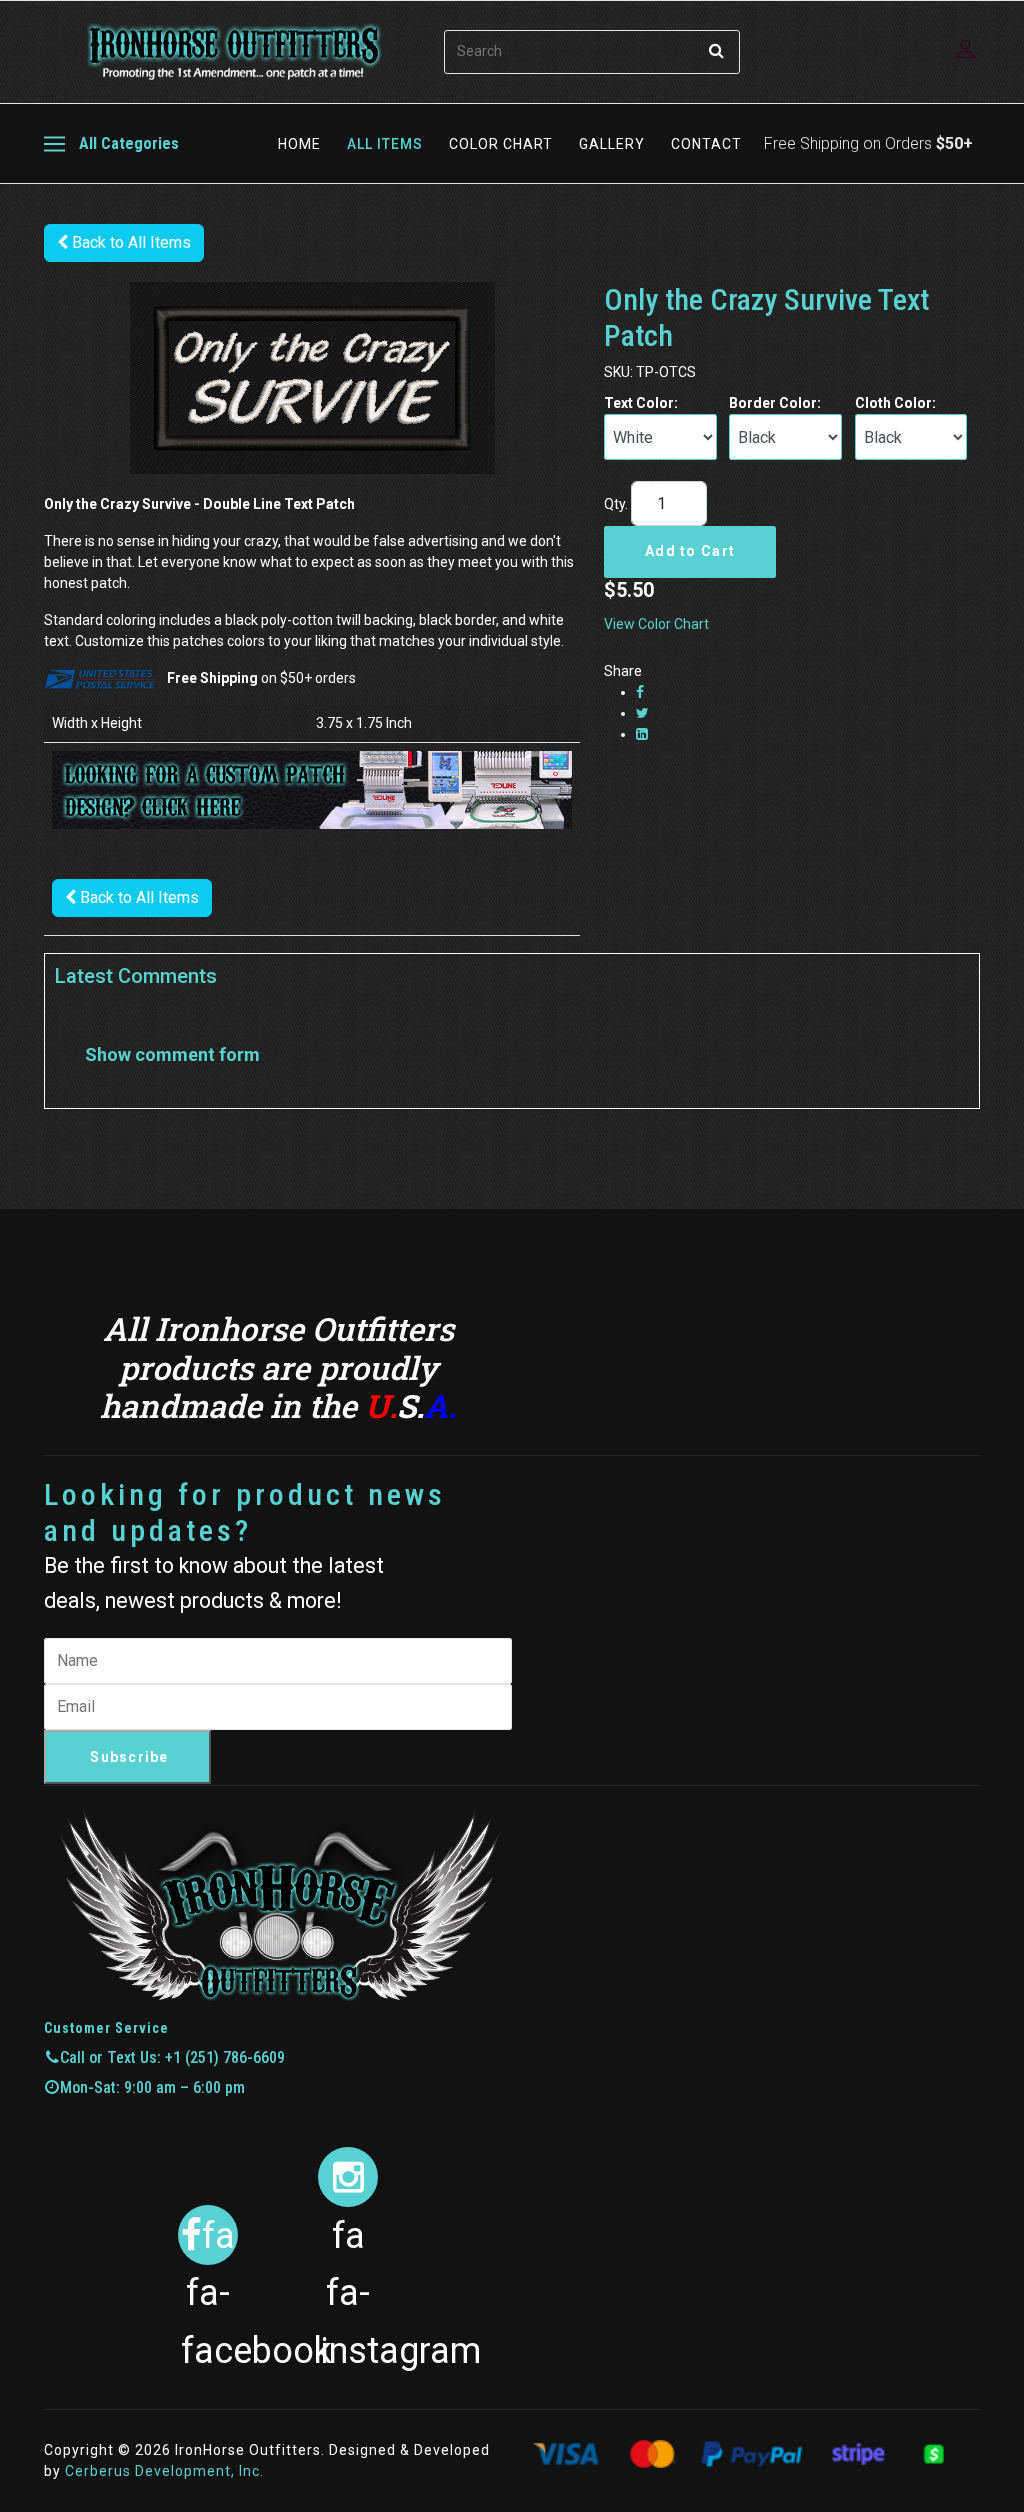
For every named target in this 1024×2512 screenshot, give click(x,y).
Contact (706, 144)
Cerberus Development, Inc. (164, 2471)
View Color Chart (656, 624)
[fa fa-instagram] (348, 2177)
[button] (968, 49)
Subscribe (129, 1757)
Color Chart (501, 144)
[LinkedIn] (642, 734)
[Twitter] (642, 713)
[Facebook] (640, 692)
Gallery (612, 144)
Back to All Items (129, 242)
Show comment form (172, 1054)
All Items (385, 144)
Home (299, 144)
